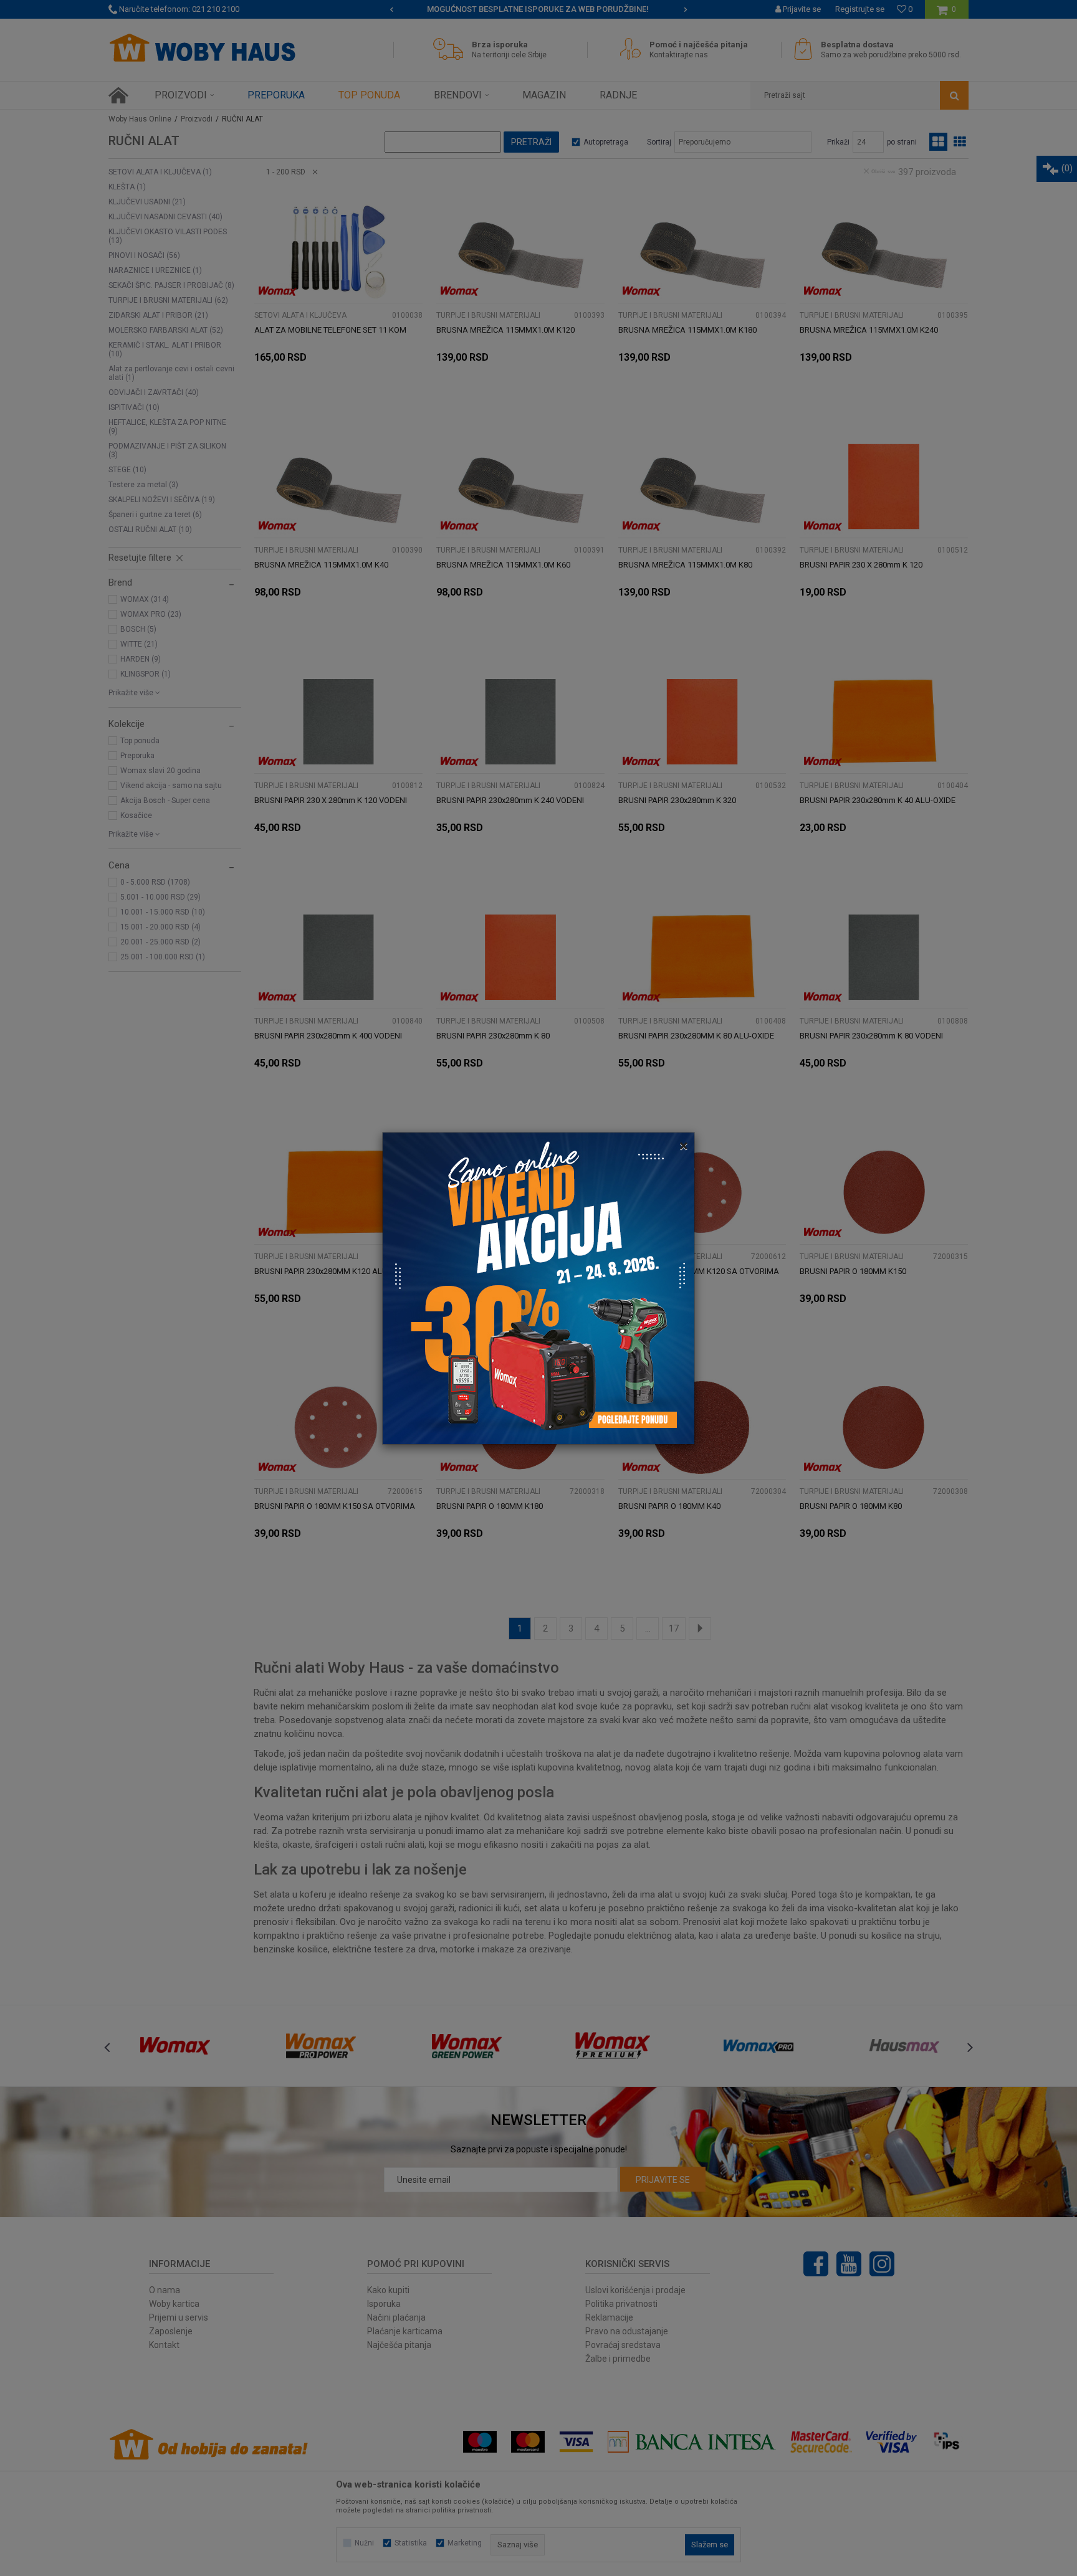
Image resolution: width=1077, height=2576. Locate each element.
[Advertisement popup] (538, 1287)
